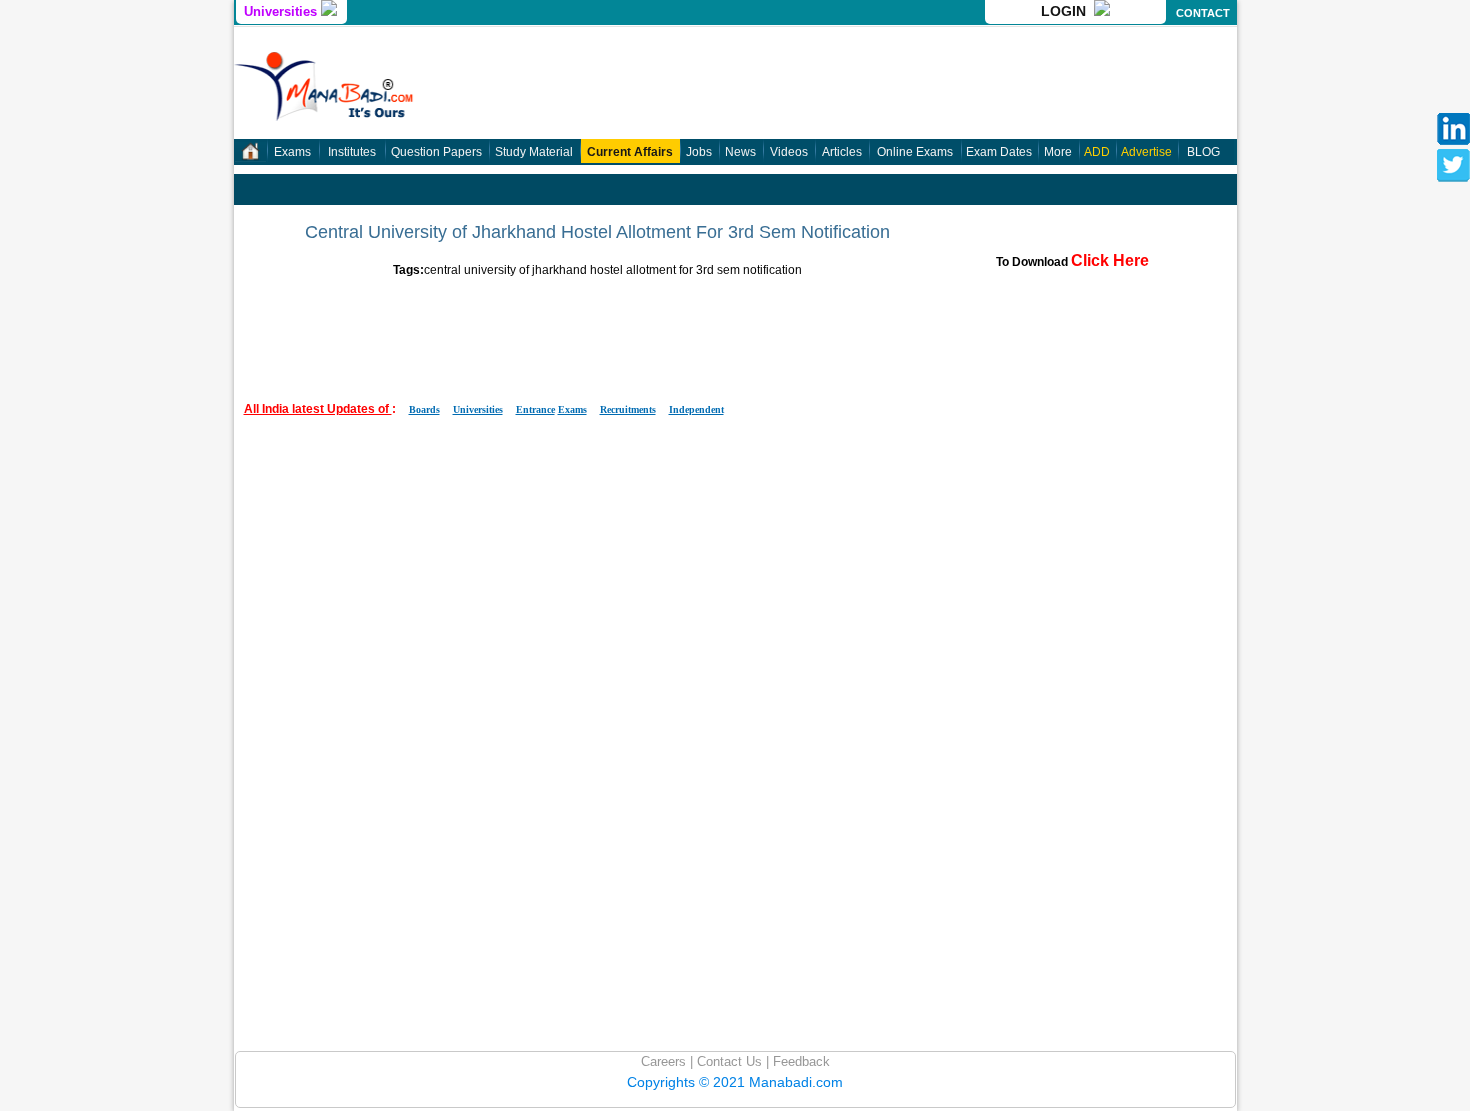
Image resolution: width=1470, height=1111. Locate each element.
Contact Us (727, 1061)
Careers (663, 1061)
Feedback (799, 1061)
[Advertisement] (598, 322)
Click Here (1110, 260)
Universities (282, 11)
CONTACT (1203, 13)
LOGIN (1067, 11)
